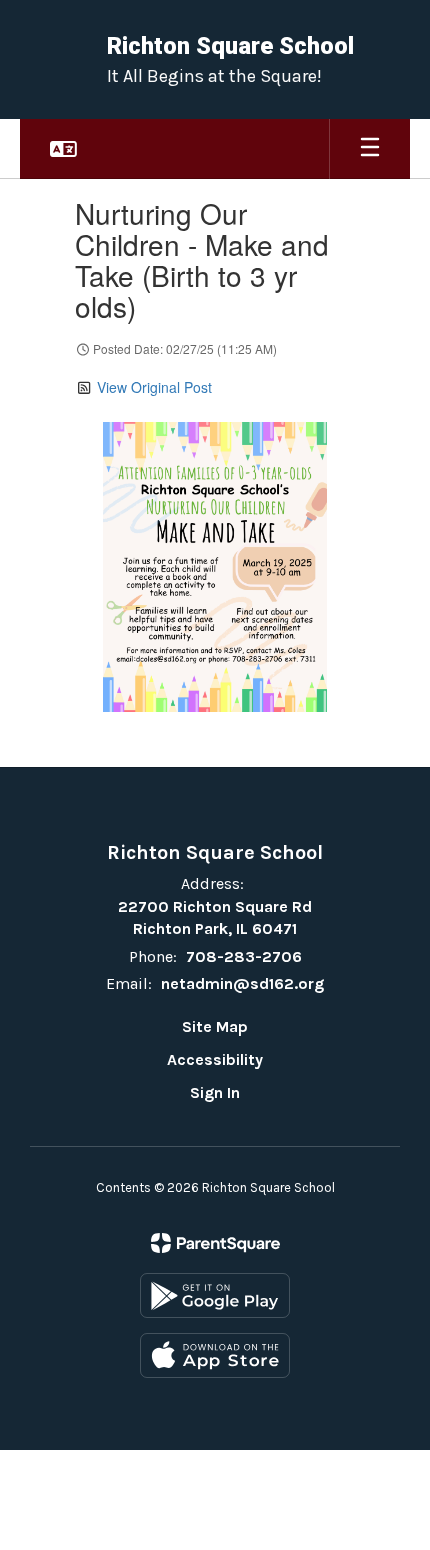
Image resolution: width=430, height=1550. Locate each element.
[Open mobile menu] (370, 149)
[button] (63, 149)
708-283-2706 (244, 956)
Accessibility (215, 1059)
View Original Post (154, 387)
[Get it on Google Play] (215, 1295)
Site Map (215, 1026)
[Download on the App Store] (215, 1355)
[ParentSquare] (215, 1243)
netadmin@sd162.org (242, 983)
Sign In (215, 1092)
